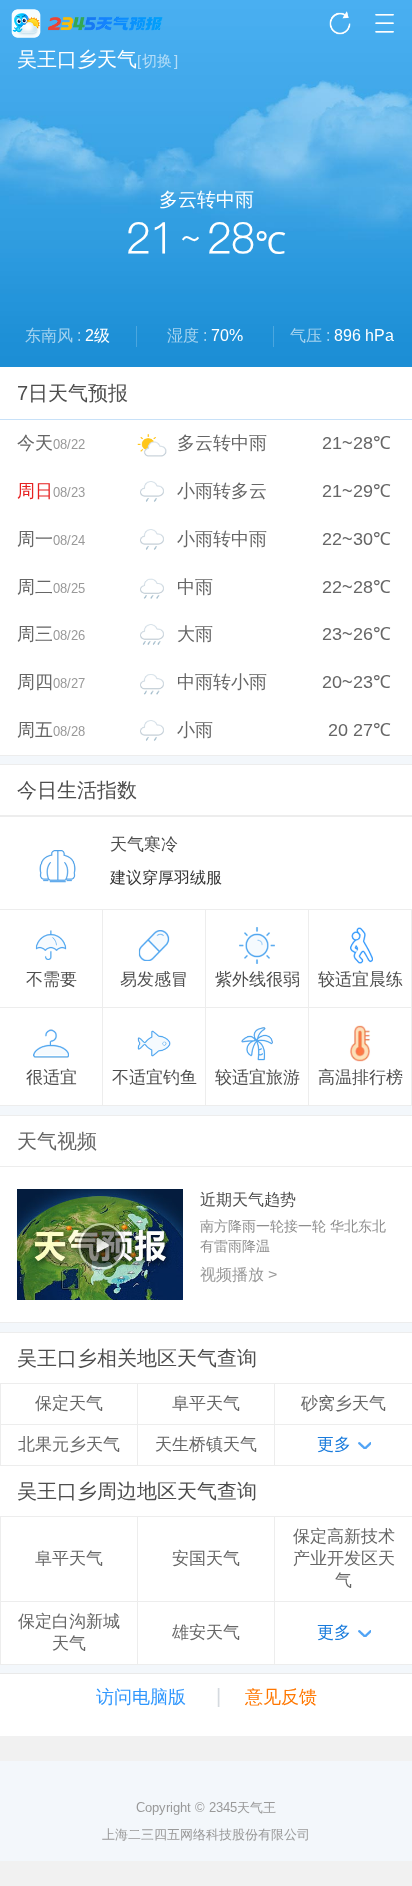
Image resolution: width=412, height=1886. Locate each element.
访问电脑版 (141, 1697)
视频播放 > (238, 1274)
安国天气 (206, 1558)
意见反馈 (281, 1697)
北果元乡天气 (69, 1444)
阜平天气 (206, 1403)
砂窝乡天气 (343, 1403)
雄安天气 (206, 1632)
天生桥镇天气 (206, 1444)
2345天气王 (87, 23)
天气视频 (57, 1141)
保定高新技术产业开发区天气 (344, 1558)
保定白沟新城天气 (69, 1632)
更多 (334, 1444)
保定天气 (69, 1403)
